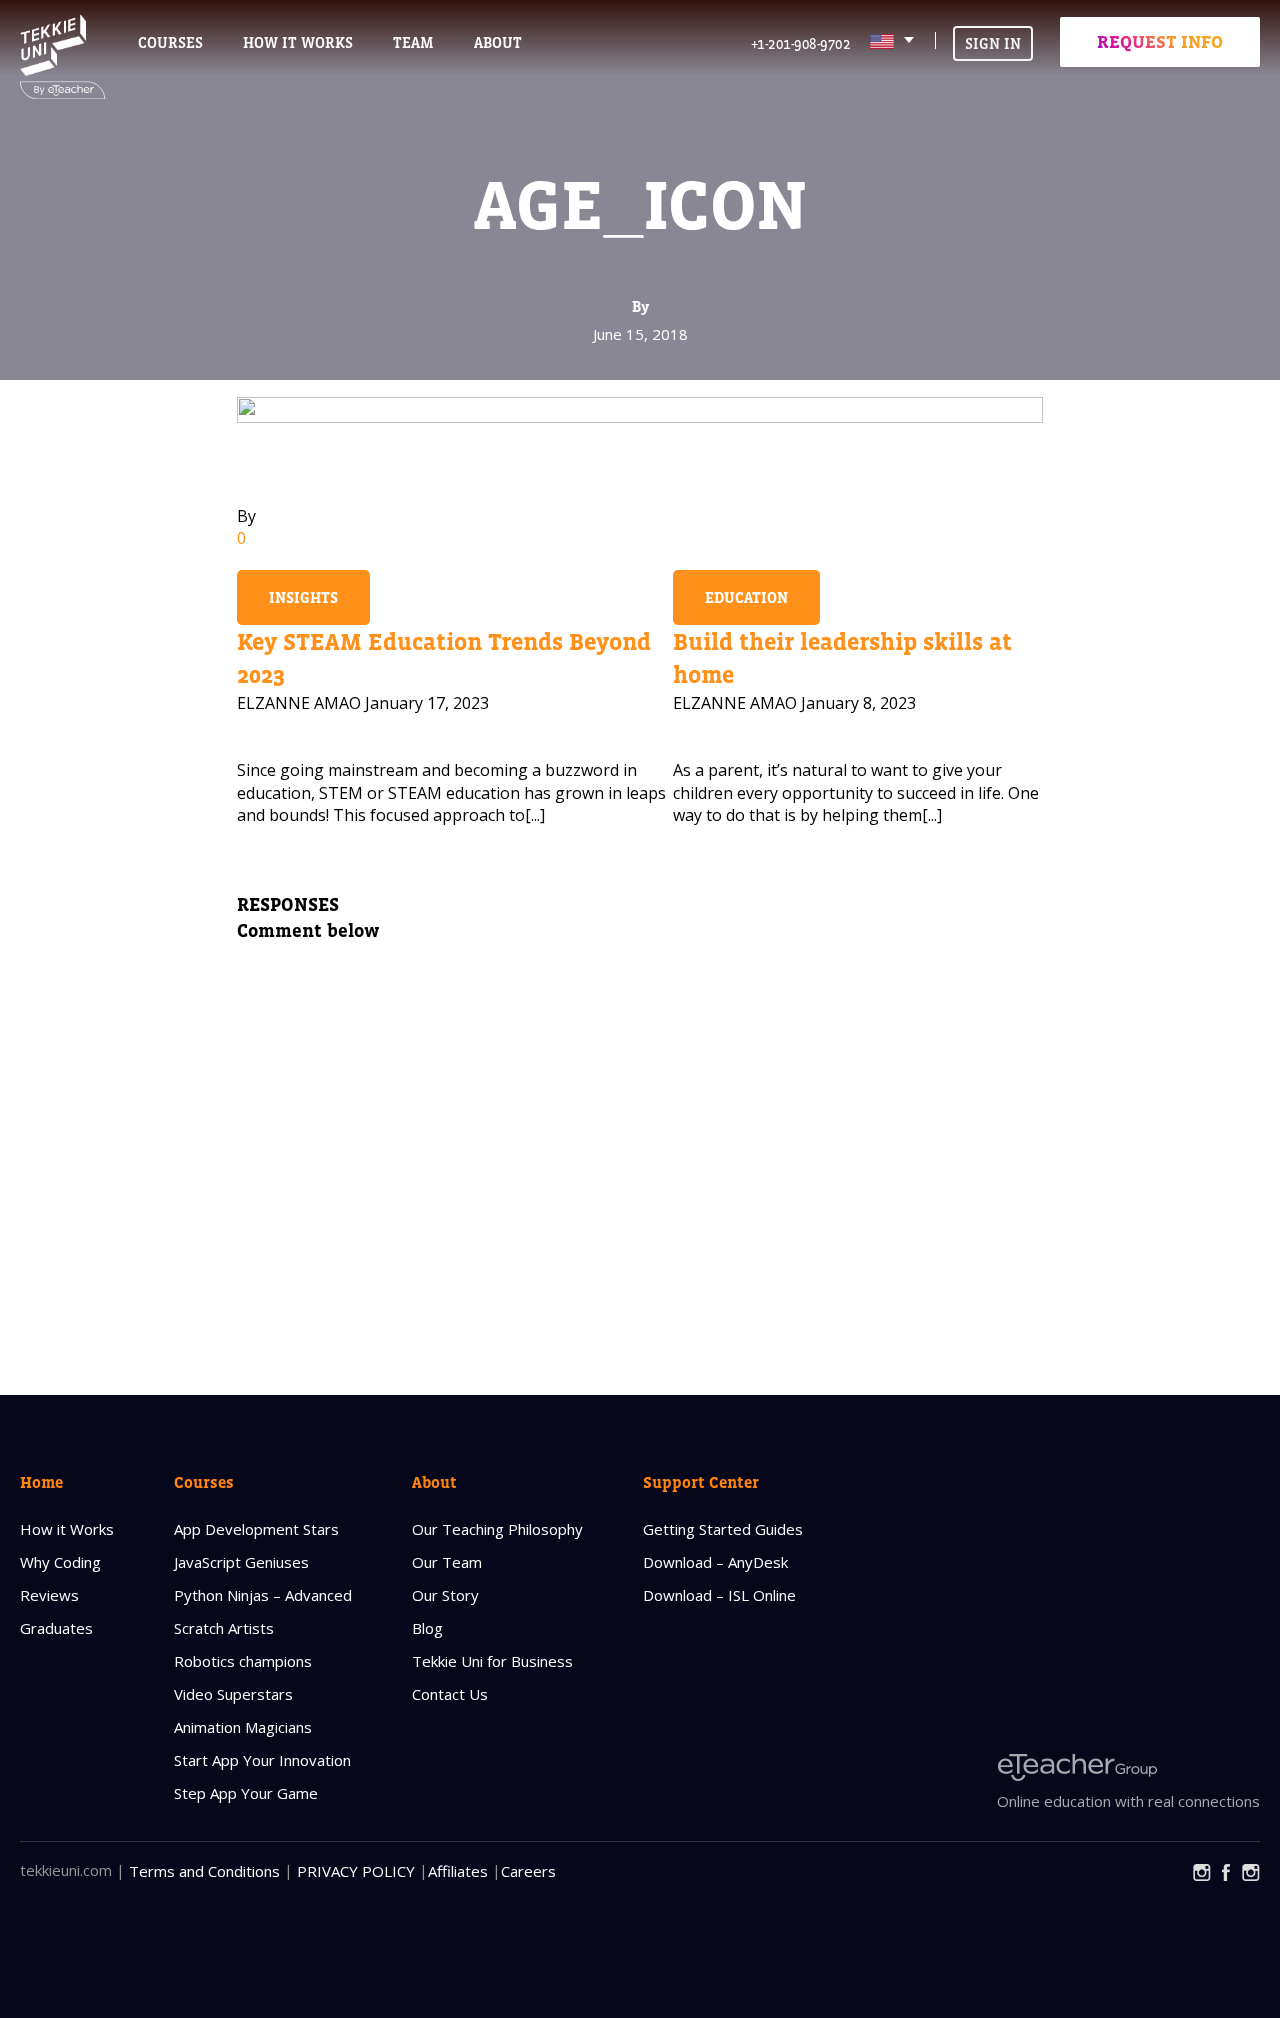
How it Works (67, 1529)
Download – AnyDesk (715, 1562)
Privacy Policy (356, 1871)
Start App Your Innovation (262, 1760)
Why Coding (60, 1562)
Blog (427, 1628)
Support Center (701, 1482)
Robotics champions (243, 1661)
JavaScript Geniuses (241, 1562)
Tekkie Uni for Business (492, 1661)
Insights (303, 597)
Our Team (447, 1562)
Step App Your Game (246, 1793)
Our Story (445, 1595)
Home (41, 1482)
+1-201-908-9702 (801, 43)
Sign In (993, 43)
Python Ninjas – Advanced (263, 1595)
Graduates (56, 1628)
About (434, 1482)
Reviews (49, 1595)
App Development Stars (256, 1529)
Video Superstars (233, 1694)
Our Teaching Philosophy (497, 1529)
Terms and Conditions (204, 1871)
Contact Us (450, 1694)
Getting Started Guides (723, 1529)
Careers (528, 1871)
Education (746, 597)
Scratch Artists (224, 1628)
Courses (170, 42)
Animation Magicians (243, 1727)
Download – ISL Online (719, 1595)
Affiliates (458, 1871)
